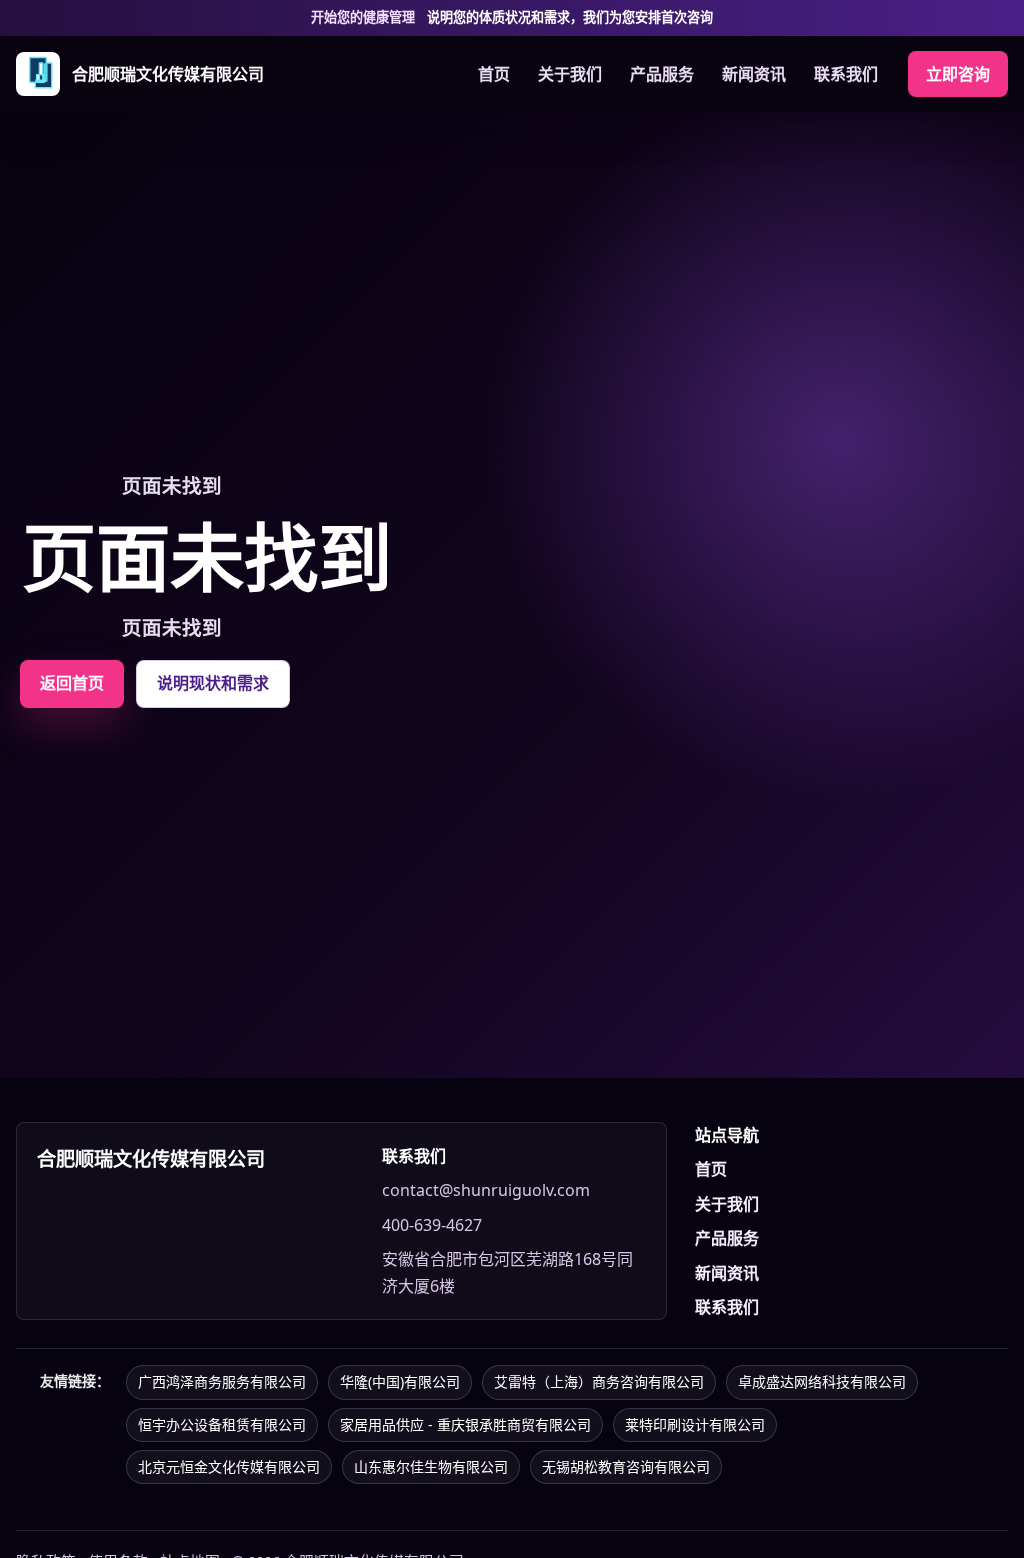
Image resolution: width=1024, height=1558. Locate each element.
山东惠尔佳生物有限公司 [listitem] (431, 1466)
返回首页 (72, 683)
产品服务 (662, 74)
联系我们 (846, 74)
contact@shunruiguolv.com (486, 1190)
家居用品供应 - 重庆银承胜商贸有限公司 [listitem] (465, 1424)
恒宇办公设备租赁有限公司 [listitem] (222, 1424)
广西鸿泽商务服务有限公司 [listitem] (222, 1381)
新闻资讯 (754, 74)
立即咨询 (958, 74)
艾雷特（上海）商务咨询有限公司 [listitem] (599, 1381)
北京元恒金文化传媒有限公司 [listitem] (229, 1466)
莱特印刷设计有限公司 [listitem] (695, 1424)
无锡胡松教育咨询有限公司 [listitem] (626, 1466)
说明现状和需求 (213, 683)
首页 (494, 74)
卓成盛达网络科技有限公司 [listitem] (822, 1381)
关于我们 (570, 74)
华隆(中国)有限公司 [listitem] (400, 1381)
